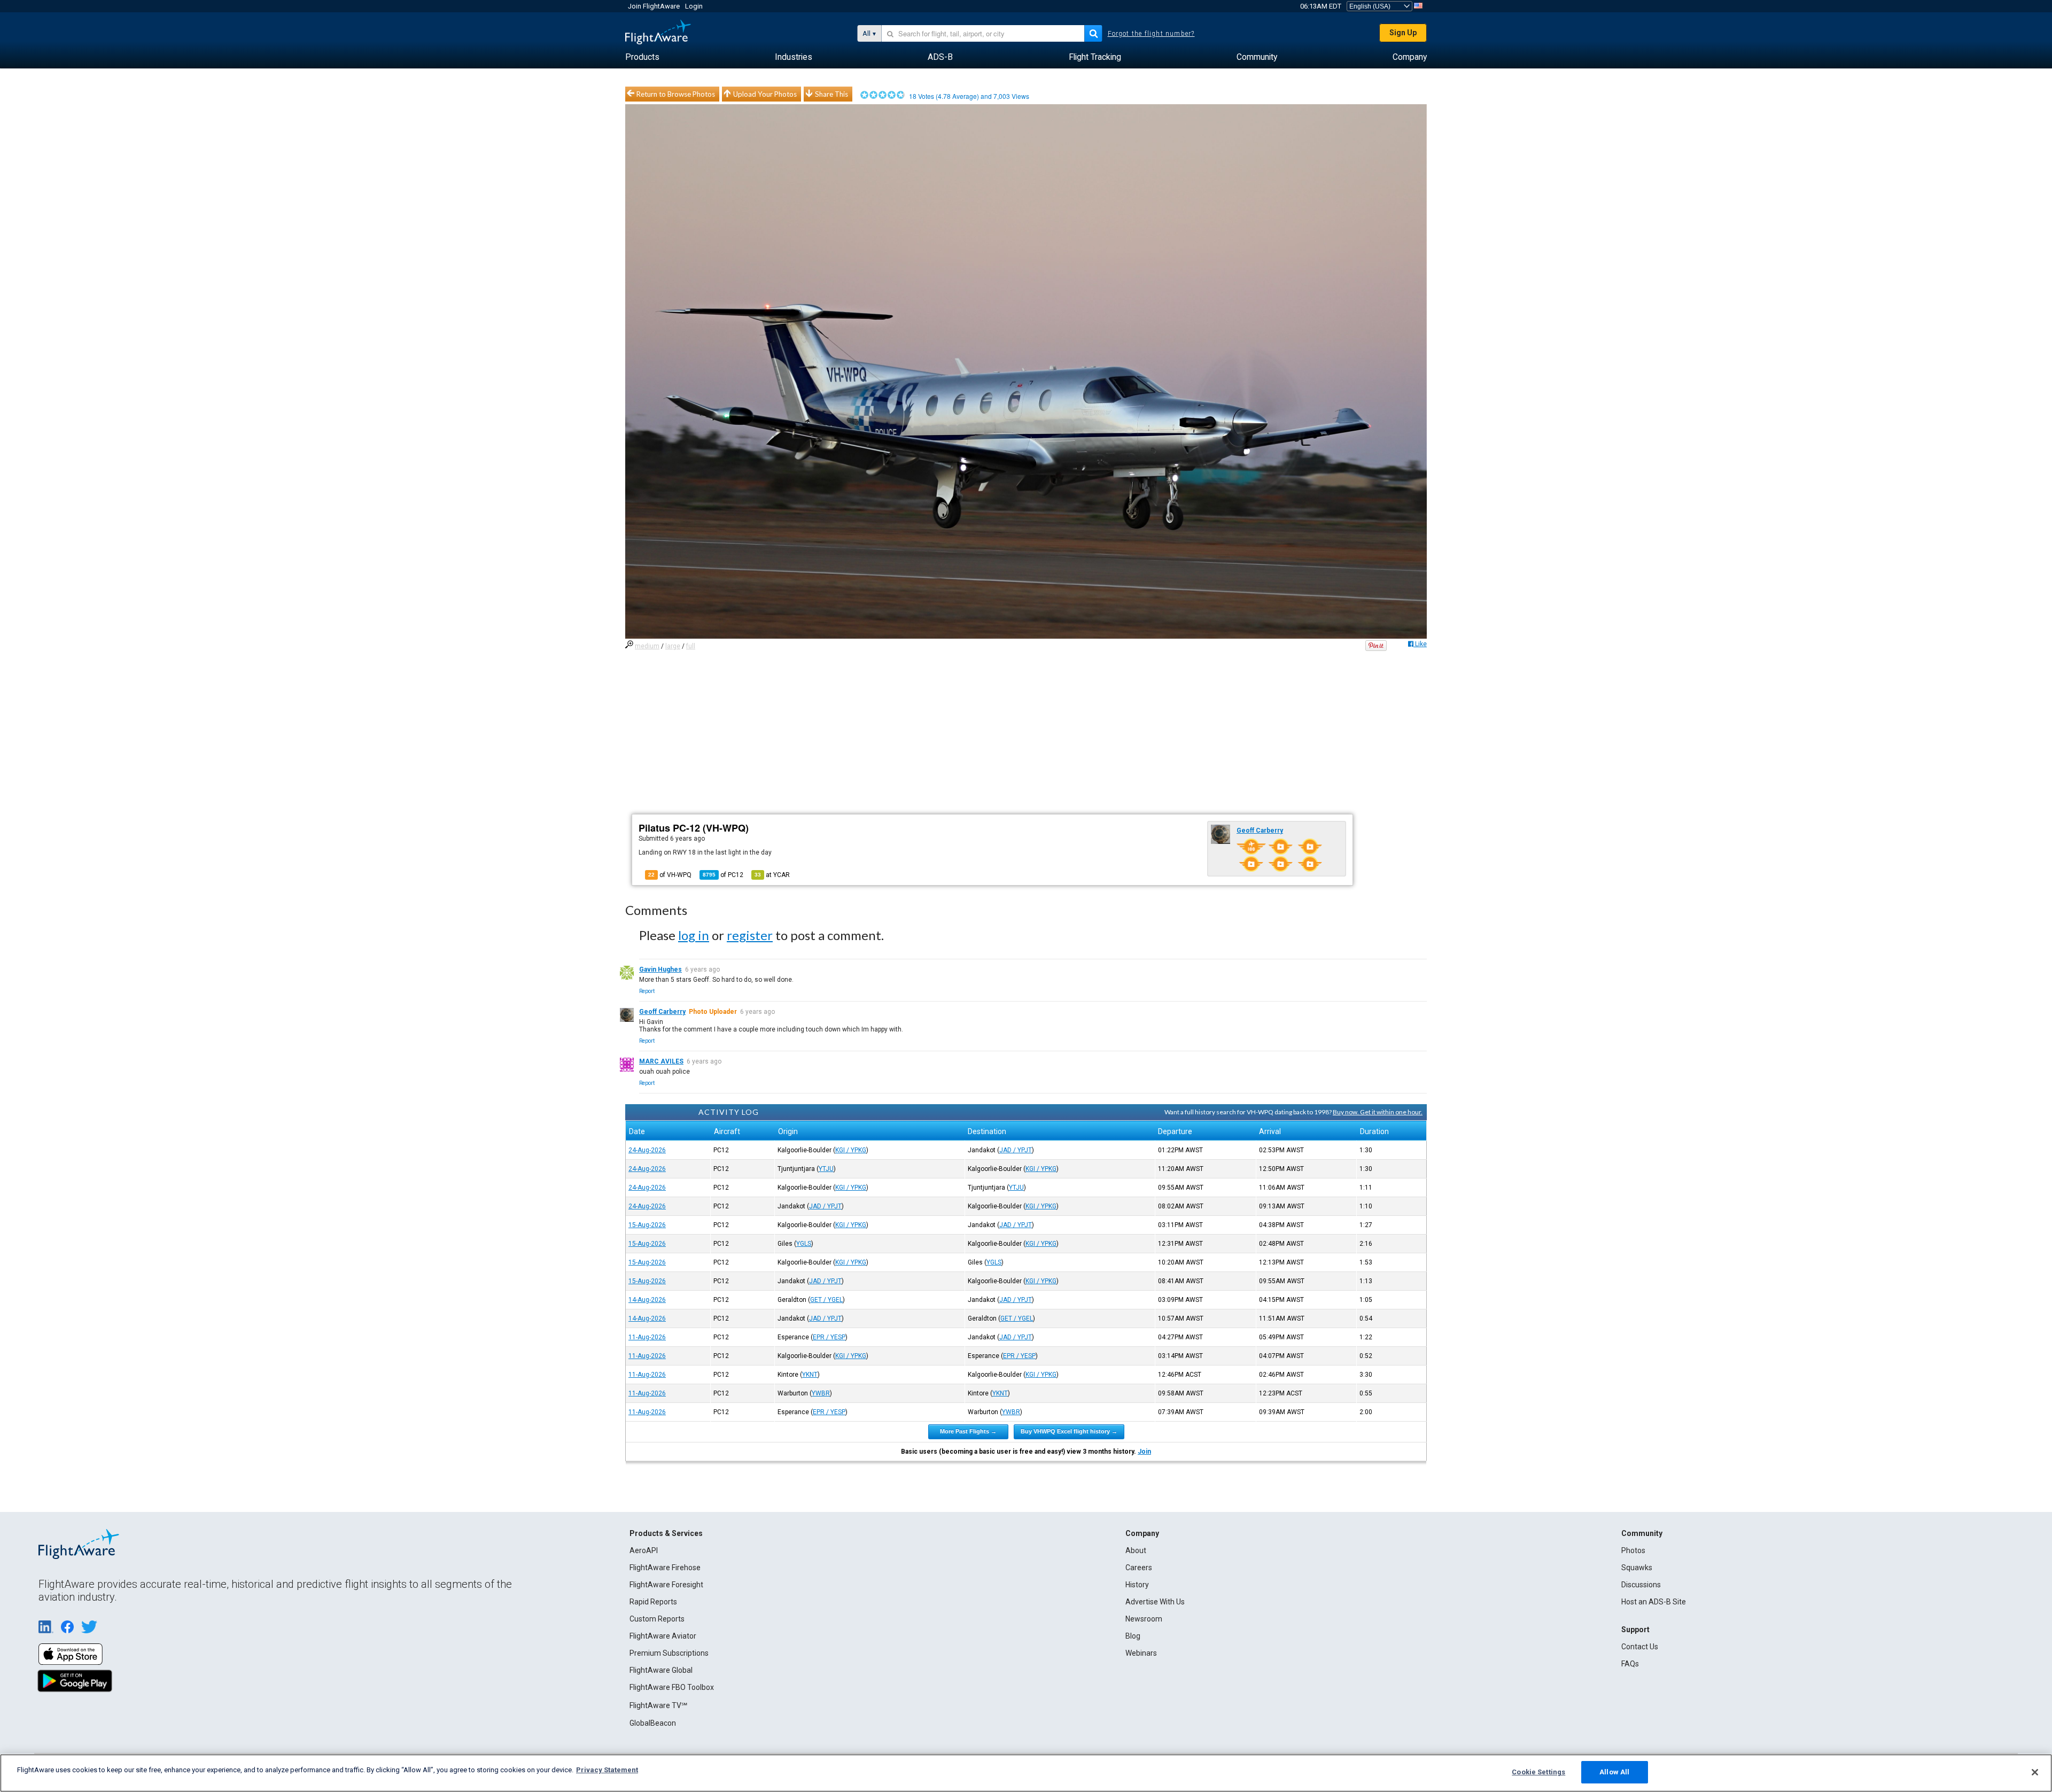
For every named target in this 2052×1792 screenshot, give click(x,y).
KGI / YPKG (851, 1150)
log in (694, 935)
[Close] (2035, 1772)
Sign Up (1403, 33)
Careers (1139, 1568)
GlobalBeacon (653, 1723)
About (1136, 1550)
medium (647, 646)
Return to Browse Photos (676, 94)
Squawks (1637, 1568)
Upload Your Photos (765, 94)
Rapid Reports (653, 1602)
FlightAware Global (661, 1670)
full (691, 646)
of (723, 875)
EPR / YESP (829, 1337)
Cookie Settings (1538, 1772)
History (1137, 1585)
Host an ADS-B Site (1654, 1602)
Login (694, 6)
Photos (1633, 1550)
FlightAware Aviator (663, 1636)
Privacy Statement (607, 1770)
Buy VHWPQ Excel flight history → (1069, 1431)
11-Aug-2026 (647, 1337)
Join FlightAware (654, 6)
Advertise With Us (1155, 1602)
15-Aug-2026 (647, 1225)
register (750, 935)
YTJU (826, 1169)
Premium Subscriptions (669, 1653)
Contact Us (1640, 1647)
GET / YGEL (826, 1300)
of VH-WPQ (670, 875)
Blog (1133, 1636)
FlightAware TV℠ (658, 1705)
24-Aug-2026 (647, 1150)
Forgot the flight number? (1151, 34)
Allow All (1614, 1772)
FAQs (1630, 1664)
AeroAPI (644, 1550)
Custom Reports (657, 1619)
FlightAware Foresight (666, 1585)
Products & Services (666, 1533)
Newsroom (1144, 1619)
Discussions (1641, 1585)
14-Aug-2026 (647, 1300)
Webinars (1141, 1653)
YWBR (821, 1393)
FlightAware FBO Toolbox (672, 1687)
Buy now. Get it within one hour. (1378, 1112)
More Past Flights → (968, 1431)
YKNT (810, 1375)
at (772, 875)
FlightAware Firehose (665, 1568)
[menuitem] (642, 57)
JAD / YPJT (1016, 1150)
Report (647, 991)
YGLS (804, 1244)
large (673, 646)
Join (1144, 1452)
